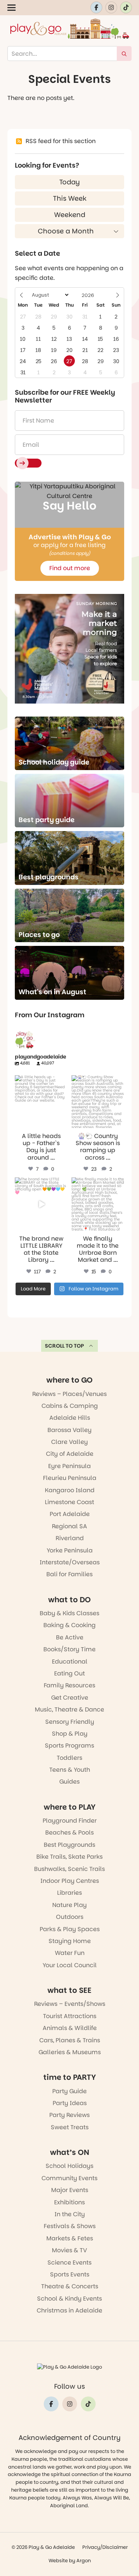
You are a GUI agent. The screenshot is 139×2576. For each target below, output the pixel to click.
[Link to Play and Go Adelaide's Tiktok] (126, 7)
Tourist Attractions (70, 2016)
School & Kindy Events (69, 2299)
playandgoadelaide (41, 1081)
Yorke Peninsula (70, 1550)
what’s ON (70, 2152)
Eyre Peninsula (69, 1466)
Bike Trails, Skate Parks (69, 1857)
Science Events (69, 2263)
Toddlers (69, 1758)
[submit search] (124, 54)
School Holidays (69, 2166)
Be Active (70, 1637)
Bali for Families (69, 1574)
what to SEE (69, 1990)
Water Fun (70, 1953)
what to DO (69, 1600)
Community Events (69, 2178)
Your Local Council (70, 1965)
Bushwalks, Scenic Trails (69, 1869)
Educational (70, 1662)
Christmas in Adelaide (69, 2310)
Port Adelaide (70, 1514)
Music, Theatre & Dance (69, 1709)
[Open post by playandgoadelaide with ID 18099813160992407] (41, 1102)
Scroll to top (64, 1346)
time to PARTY (70, 2077)
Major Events (70, 2190)
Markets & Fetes (70, 2238)
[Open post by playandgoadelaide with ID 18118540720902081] (41, 1204)
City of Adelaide (70, 1454)
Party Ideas (70, 2103)
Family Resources (69, 1685)
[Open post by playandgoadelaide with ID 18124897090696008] (98, 1204)
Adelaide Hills (70, 1418)
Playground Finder (70, 1821)
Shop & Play (70, 1734)
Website (58, 2561)
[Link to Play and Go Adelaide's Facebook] (96, 7)
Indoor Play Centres (70, 1881)
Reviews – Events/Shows (70, 2004)
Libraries (69, 1893)
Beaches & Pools (69, 1832)
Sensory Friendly (70, 1722)
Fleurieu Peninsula (70, 1478)
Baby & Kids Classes (69, 1613)
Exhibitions (69, 2202)
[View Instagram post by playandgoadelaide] (63, 1124)
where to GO (69, 1380)
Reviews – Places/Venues (69, 1394)
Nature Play (69, 1905)
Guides (69, 1782)
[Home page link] (70, 29)
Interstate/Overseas (70, 1562)
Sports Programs (69, 1746)
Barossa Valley (69, 1430)
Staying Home (70, 1941)
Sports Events (70, 2274)
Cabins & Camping (70, 1406)
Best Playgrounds (69, 1845)
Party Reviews (69, 2115)
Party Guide (69, 2091)
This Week (70, 198)
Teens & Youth (70, 1770)
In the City (70, 2214)
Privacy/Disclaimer (105, 2547)
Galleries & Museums (70, 2052)
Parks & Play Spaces (70, 1929)
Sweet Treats (70, 2127)
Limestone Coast (69, 1502)
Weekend (70, 215)
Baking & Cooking (69, 1625)
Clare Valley (69, 1442)
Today (69, 182)
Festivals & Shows (70, 2226)
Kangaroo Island (70, 1490)
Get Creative (70, 1698)
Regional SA (69, 1526)
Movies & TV (69, 2250)
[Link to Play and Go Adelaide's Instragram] (111, 7)
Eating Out (69, 1673)
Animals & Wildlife (70, 2028)
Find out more (70, 568)
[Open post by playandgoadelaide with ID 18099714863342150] (98, 1102)
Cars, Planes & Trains (70, 2040)
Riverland (70, 1538)
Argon (84, 2561)
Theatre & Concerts (70, 2286)
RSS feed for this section (61, 141)
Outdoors (70, 1917)
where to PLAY (70, 1807)
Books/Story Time (69, 1649)
